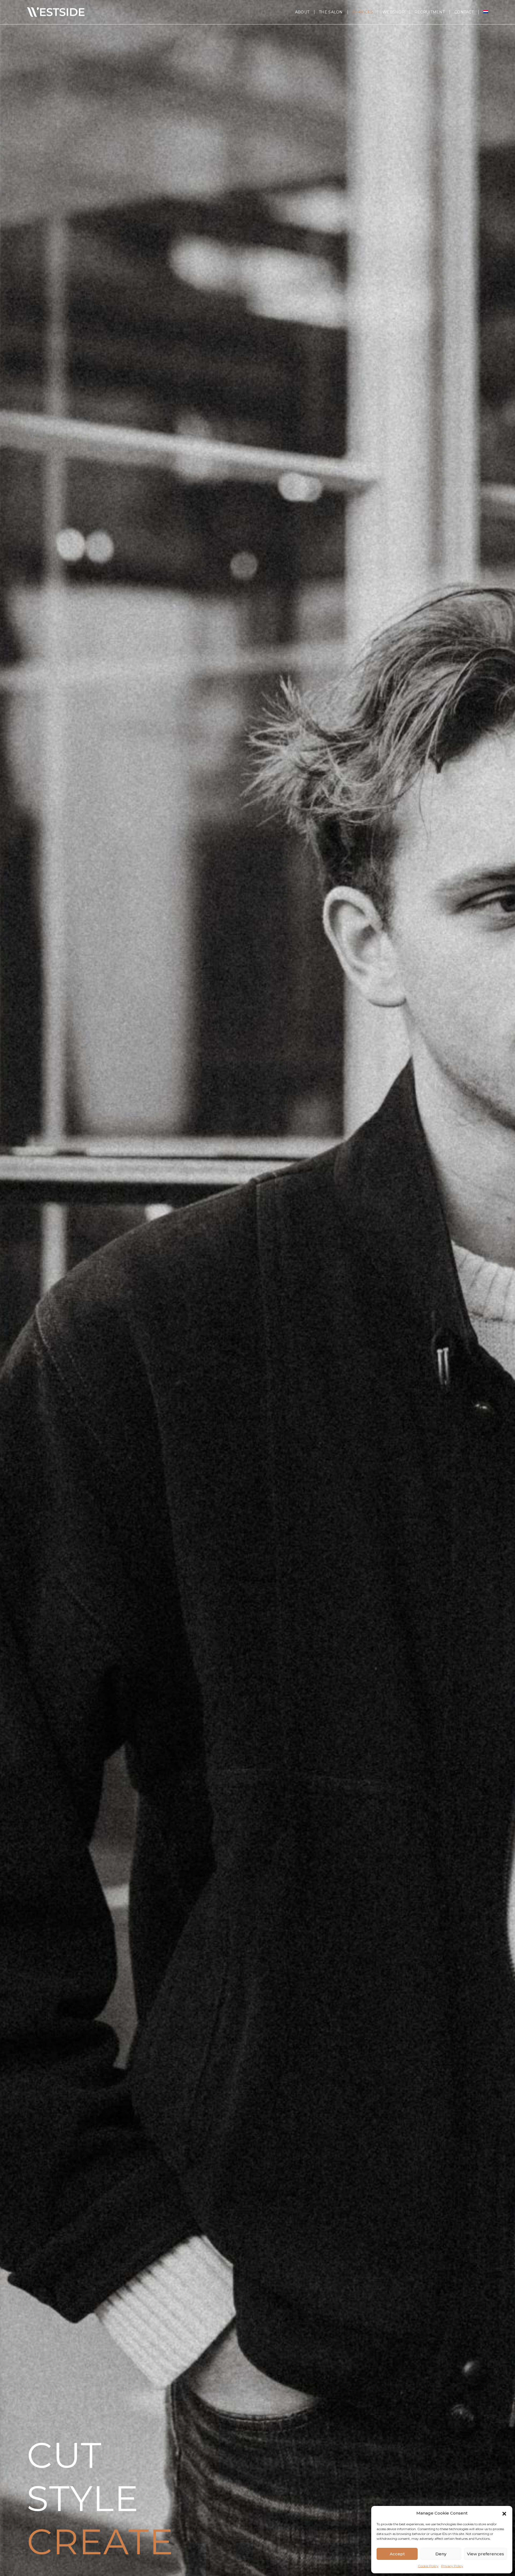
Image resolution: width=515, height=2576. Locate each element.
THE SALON (331, 12)
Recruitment (430, 12)
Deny (441, 2554)
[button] (504, 2513)
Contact (464, 12)
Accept (397, 2554)
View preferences (485, 2554)
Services (363, 12)
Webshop (394, 12)
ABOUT (302, 12)
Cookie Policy (428, 2566)
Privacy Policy (452, 2566)
